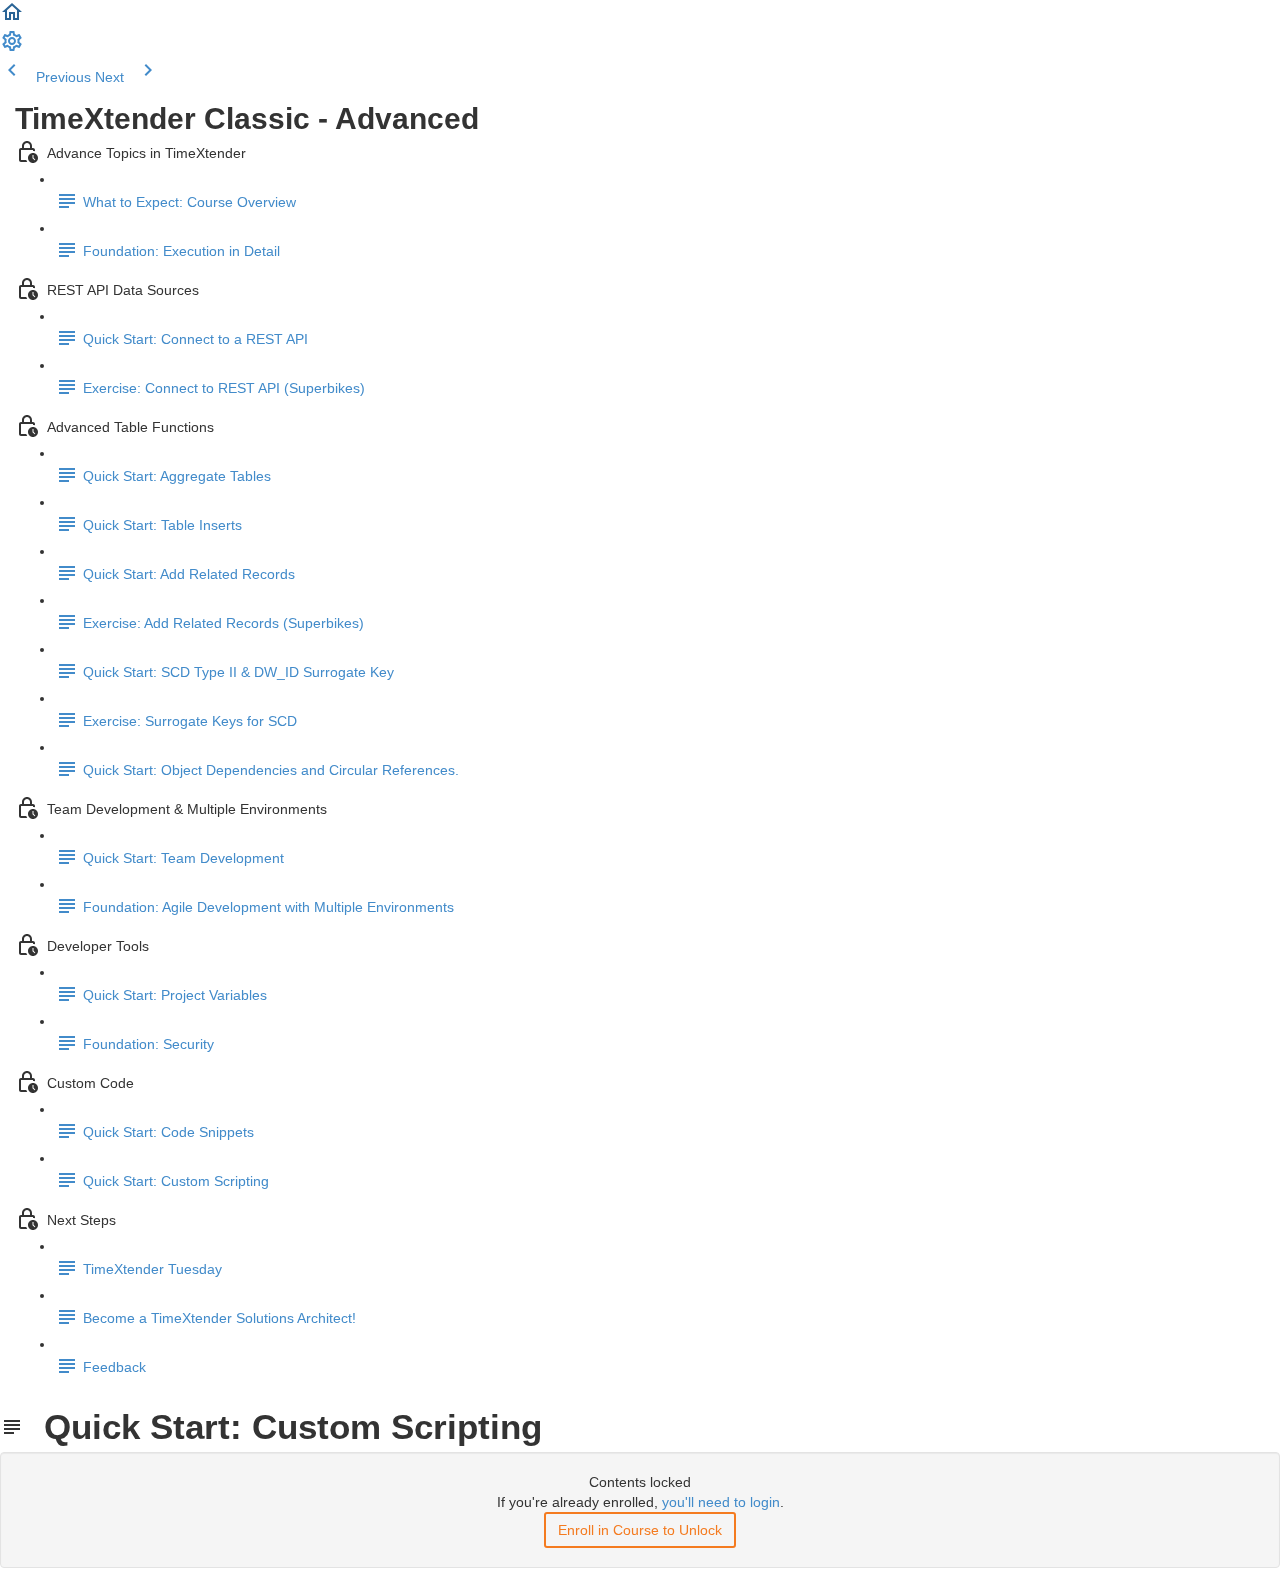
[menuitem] (12, 48)
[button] (12, 19)
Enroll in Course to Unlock (640, 1530)
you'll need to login (721, 1502)
